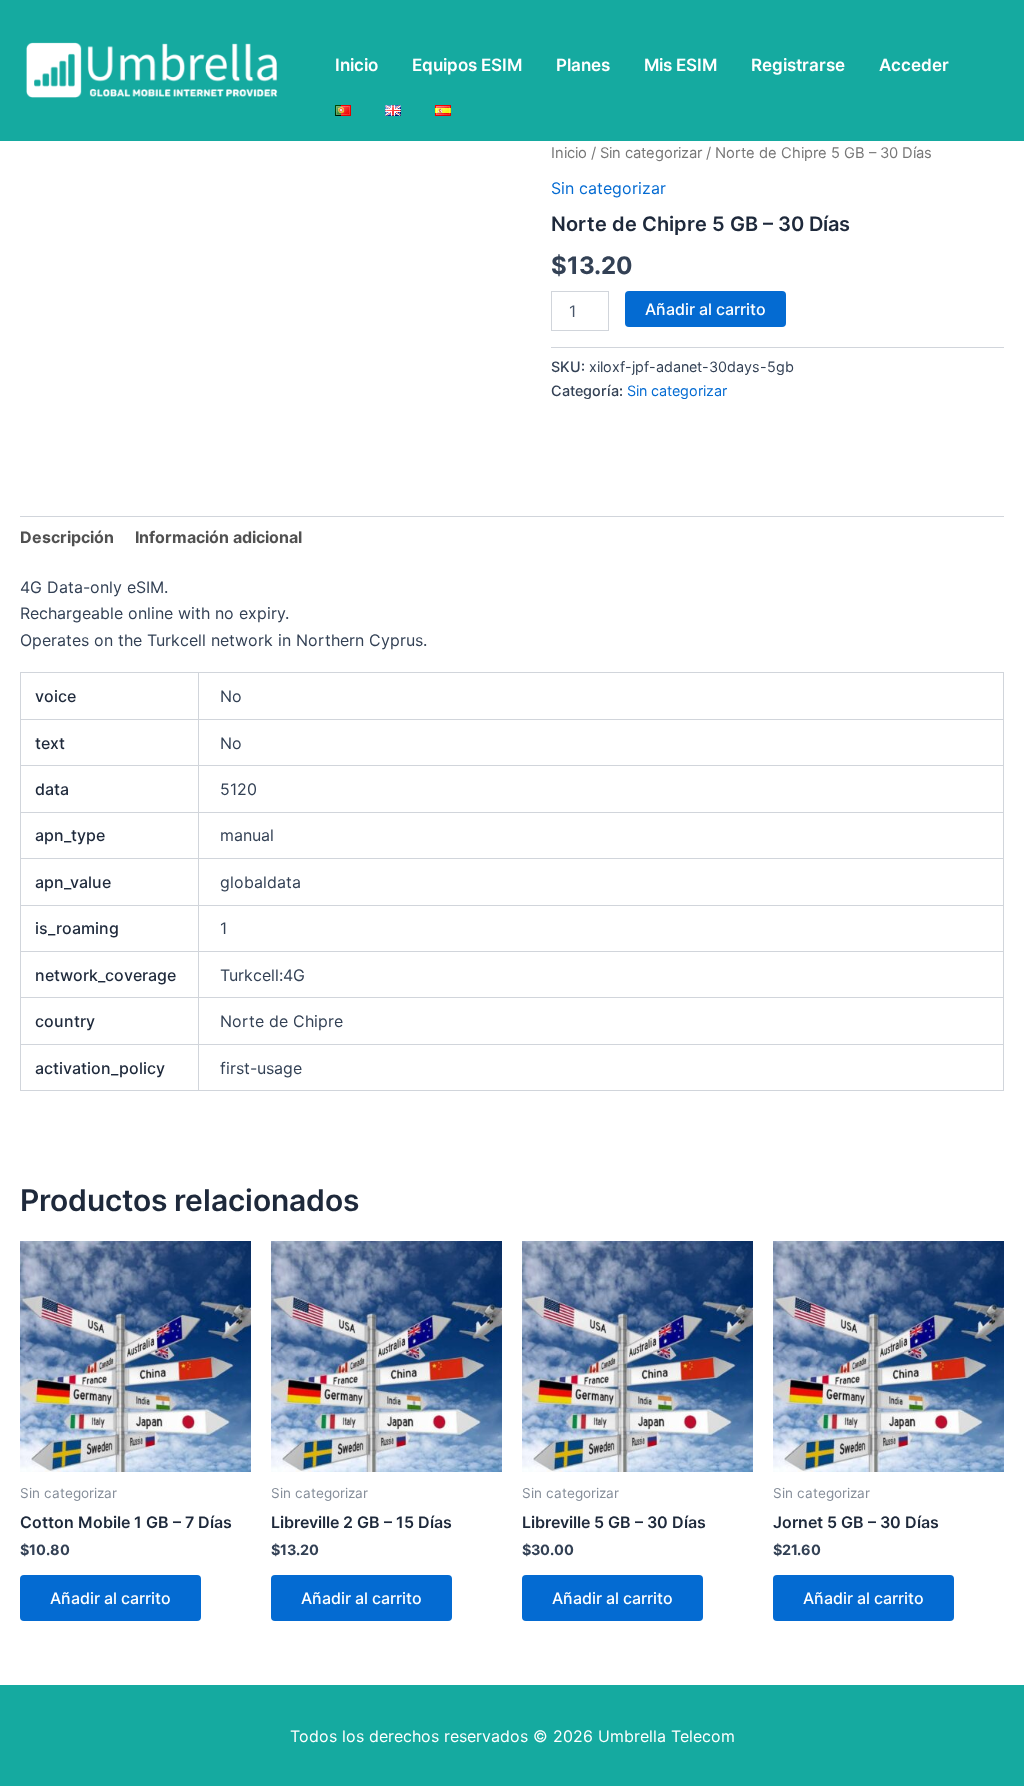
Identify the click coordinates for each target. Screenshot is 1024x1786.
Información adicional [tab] (218, 537)
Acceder (914, 65)
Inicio (356, 65)
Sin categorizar (651, 153)
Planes (583, 65)
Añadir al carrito (705, 309)
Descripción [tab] (67, 537)
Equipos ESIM (467, 65)
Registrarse (798, 65)
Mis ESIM (680, 65)
